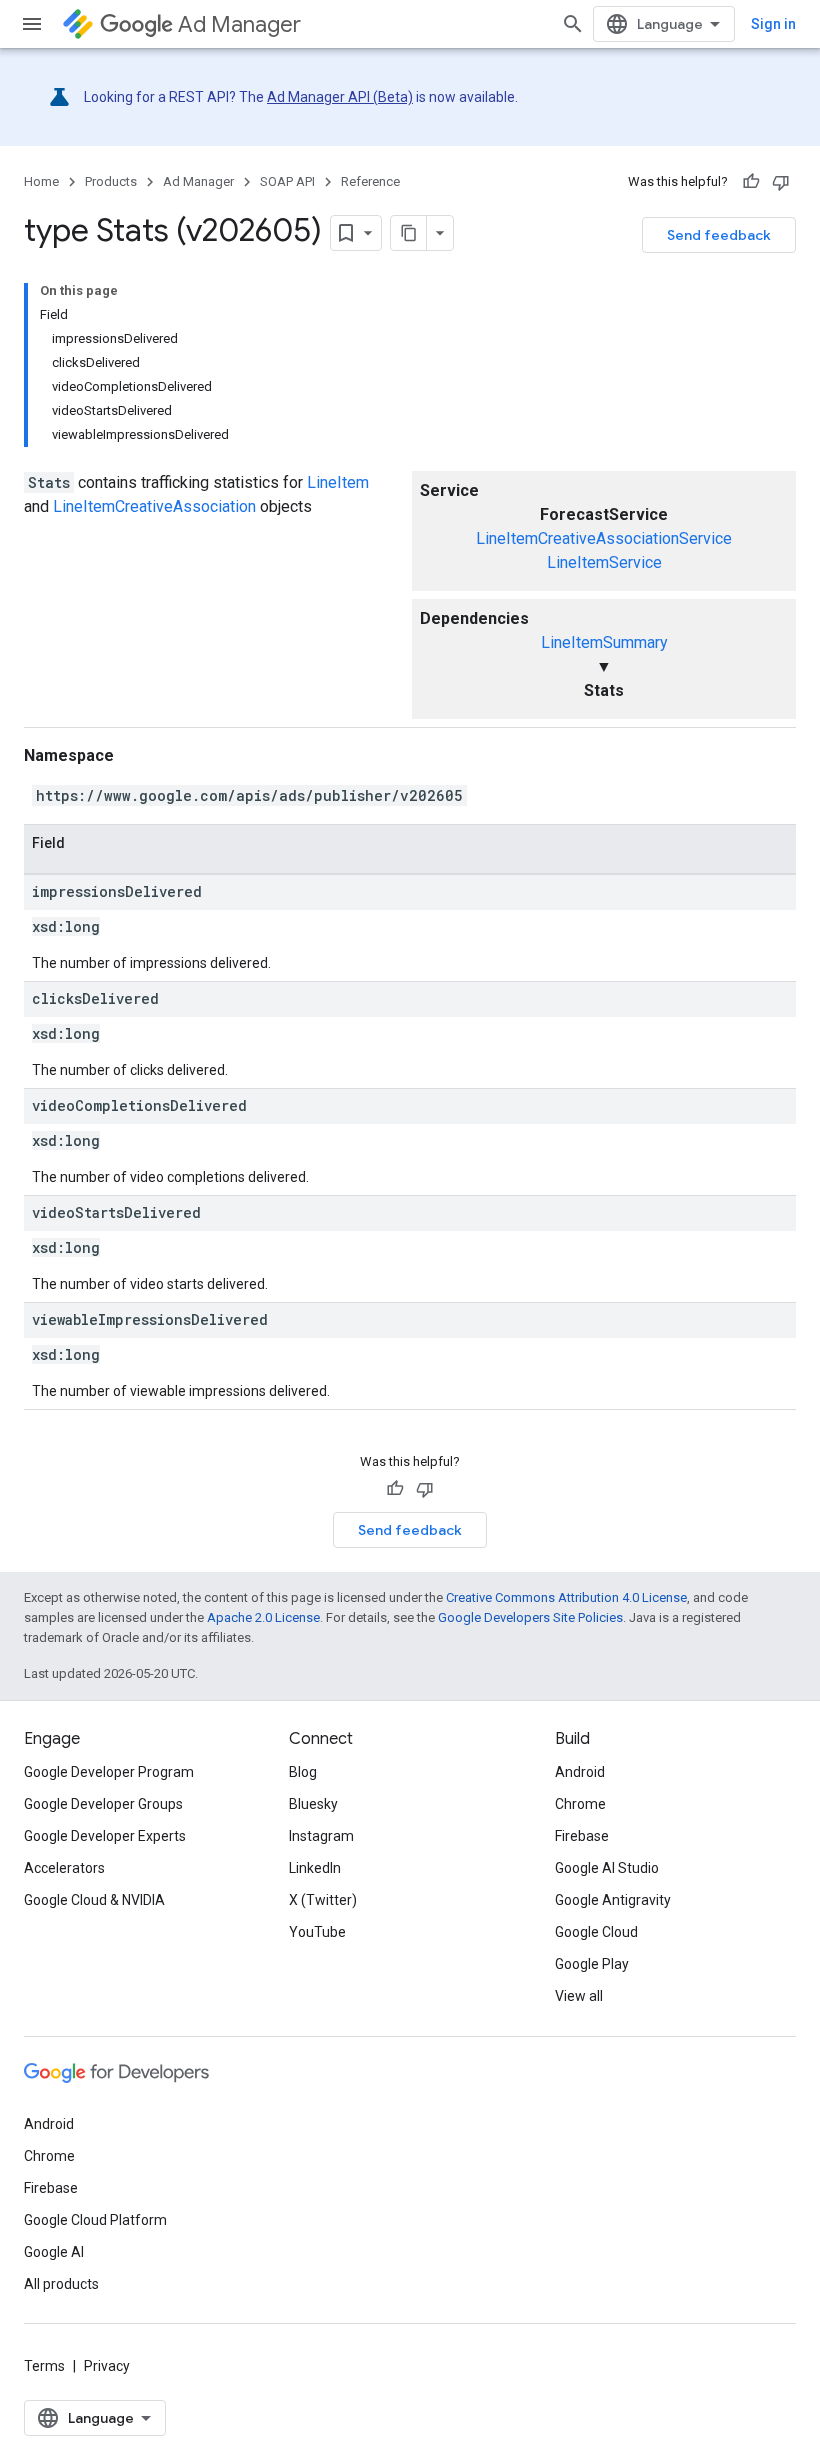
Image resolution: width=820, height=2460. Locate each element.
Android (580, 1772)
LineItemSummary (604, 642)
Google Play (592, 1964)
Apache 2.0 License (263, 1617)
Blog (303, 1772)
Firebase (582, 1836)
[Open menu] (32, 24)
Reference (370, 181)
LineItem (338, 482)
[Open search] (573, 24)
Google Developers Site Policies (530, 1617)
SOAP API (287, 181)
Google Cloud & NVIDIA (94, 1900)
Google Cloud (596, 1932)
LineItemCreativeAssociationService (604, 538)
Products (111, 181)
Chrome (580, 1804)
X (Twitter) (323, 1900)
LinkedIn (315, 1868)
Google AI (54, 2252)
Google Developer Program (109, 1772)
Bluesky (313, 1804)
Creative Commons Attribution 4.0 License (566, 1597)
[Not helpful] (781, 182)
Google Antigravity (613, 1900)
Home (41, 181)
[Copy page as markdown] (409, 233)
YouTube (317, 1932)
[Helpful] (751, 182)
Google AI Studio (607, 1868)
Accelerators (64, 1868)
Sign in (773, 24)
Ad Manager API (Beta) (340, 97)
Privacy (107, 2366)
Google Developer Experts (105, 1836)
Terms (44, 2366)
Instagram (321, 1836)
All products (61, 2284)
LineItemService (604, 562)
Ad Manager (239, 24)
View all (579, 1996)
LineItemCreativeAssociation (154, 506)
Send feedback (719, 235)
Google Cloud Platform (95, 2220)
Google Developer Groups (103, 1804)
